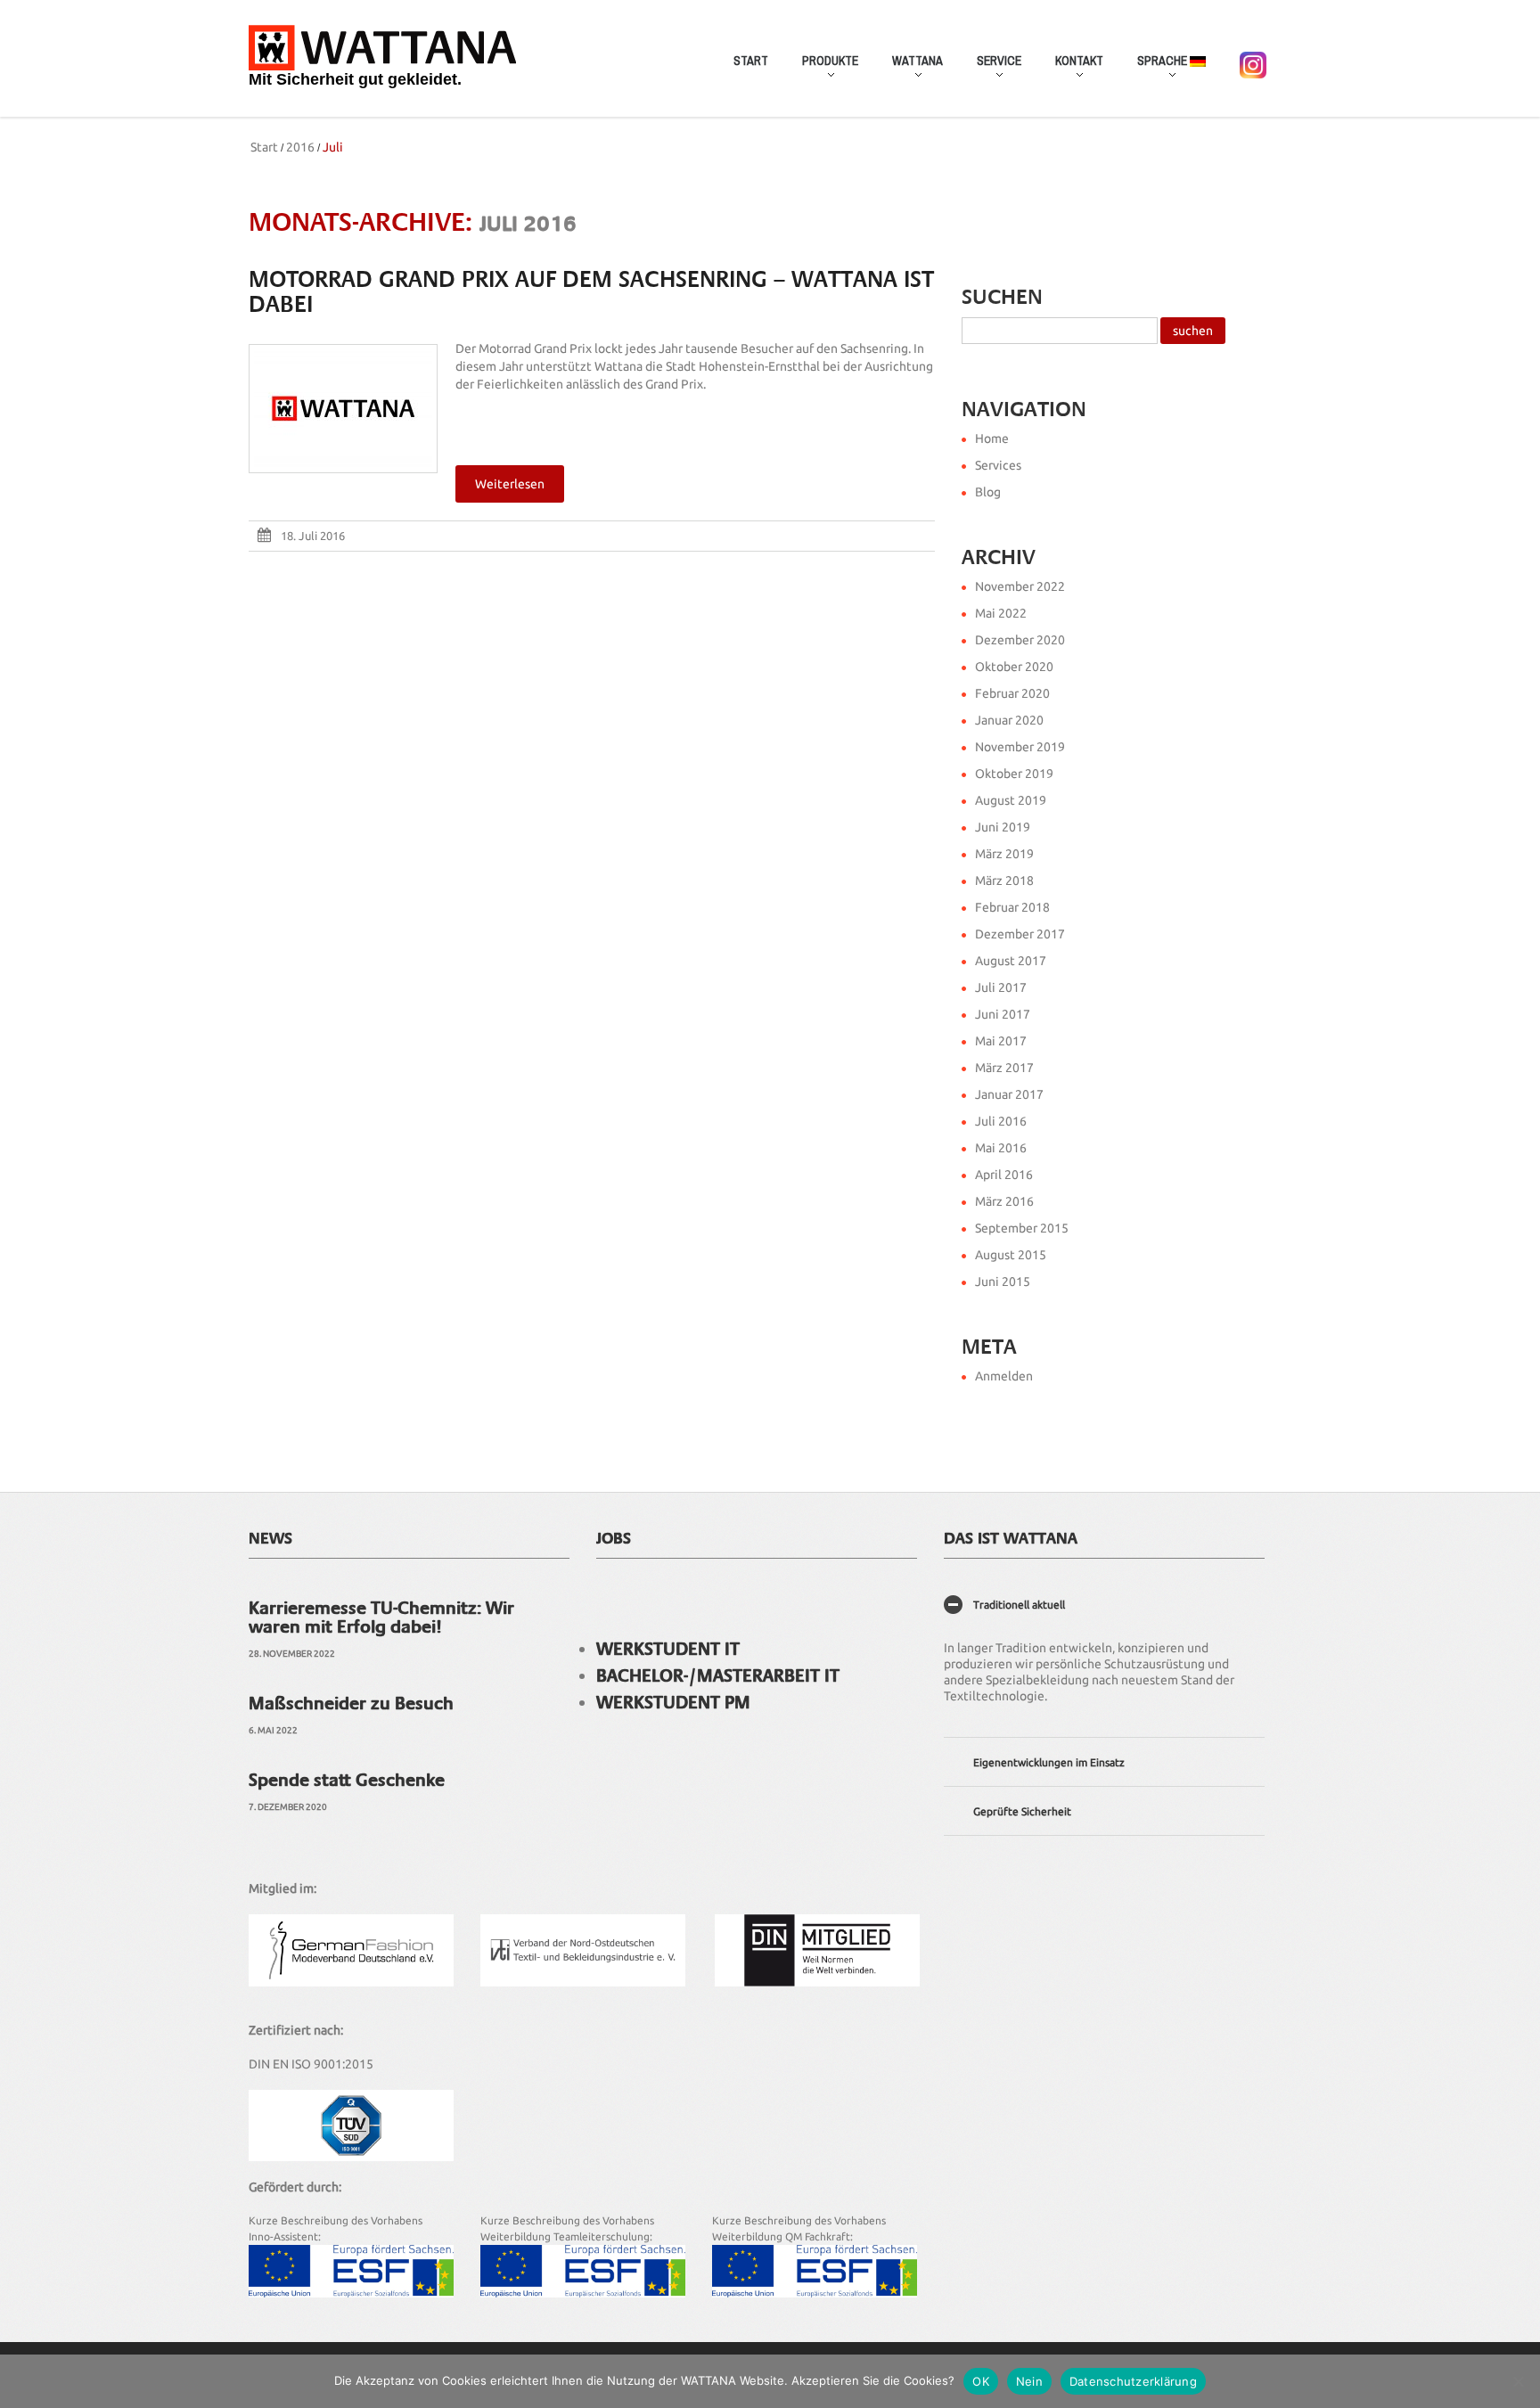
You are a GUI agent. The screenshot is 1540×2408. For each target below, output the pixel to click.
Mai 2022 (1001, 613)
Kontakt (1071, 70)
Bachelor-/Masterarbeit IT (718, 1675)
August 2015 (1011, 1255)
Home (992, 438)
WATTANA (909, 70)
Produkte (822, 70)
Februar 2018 (1012, 907)
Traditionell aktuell (1019, 1605)
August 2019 (1011, 800)
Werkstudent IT (668, 1649)
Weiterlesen (510, 484)
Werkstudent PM (673, 1702)
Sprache (1155, 70)
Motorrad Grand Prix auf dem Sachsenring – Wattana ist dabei (591, 292)
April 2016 (1004, 1175)
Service (991, 70)
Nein (1029, 2381)
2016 (300, 147)
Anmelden (1004, 1376)
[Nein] (1518, 2381)
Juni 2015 (1003, 1282)
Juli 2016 (1001, 1121)
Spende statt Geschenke (347, 1780)
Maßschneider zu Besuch (351, 1703)
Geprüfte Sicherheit (1022, 1811)
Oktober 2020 (1014, 667)
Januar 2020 (1009, 720)
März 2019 (1004, 854)
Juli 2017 (1001, 987)
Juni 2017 (1003, 1014)
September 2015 (1022, 1228)
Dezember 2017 (1020, 934)
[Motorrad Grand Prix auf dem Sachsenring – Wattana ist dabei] (343, 409)
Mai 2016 (1001, 1148)
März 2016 (1004, 1201)
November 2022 (1020, 586)
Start (751, 61)
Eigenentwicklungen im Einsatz (1049, 1762)
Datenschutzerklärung (1133, 2381)
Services (998, 465)
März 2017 (1004, 1068)
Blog (988, 492)
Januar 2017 (1009, 1094)
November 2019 (1020, 747)
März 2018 (1004, 880)
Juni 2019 (1003, 827)
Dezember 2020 (1020, 640)
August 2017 (1011, 961)
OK (981, 2381)
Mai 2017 (1001, 1041)
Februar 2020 (1012, 693)
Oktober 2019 (1014, 774)
